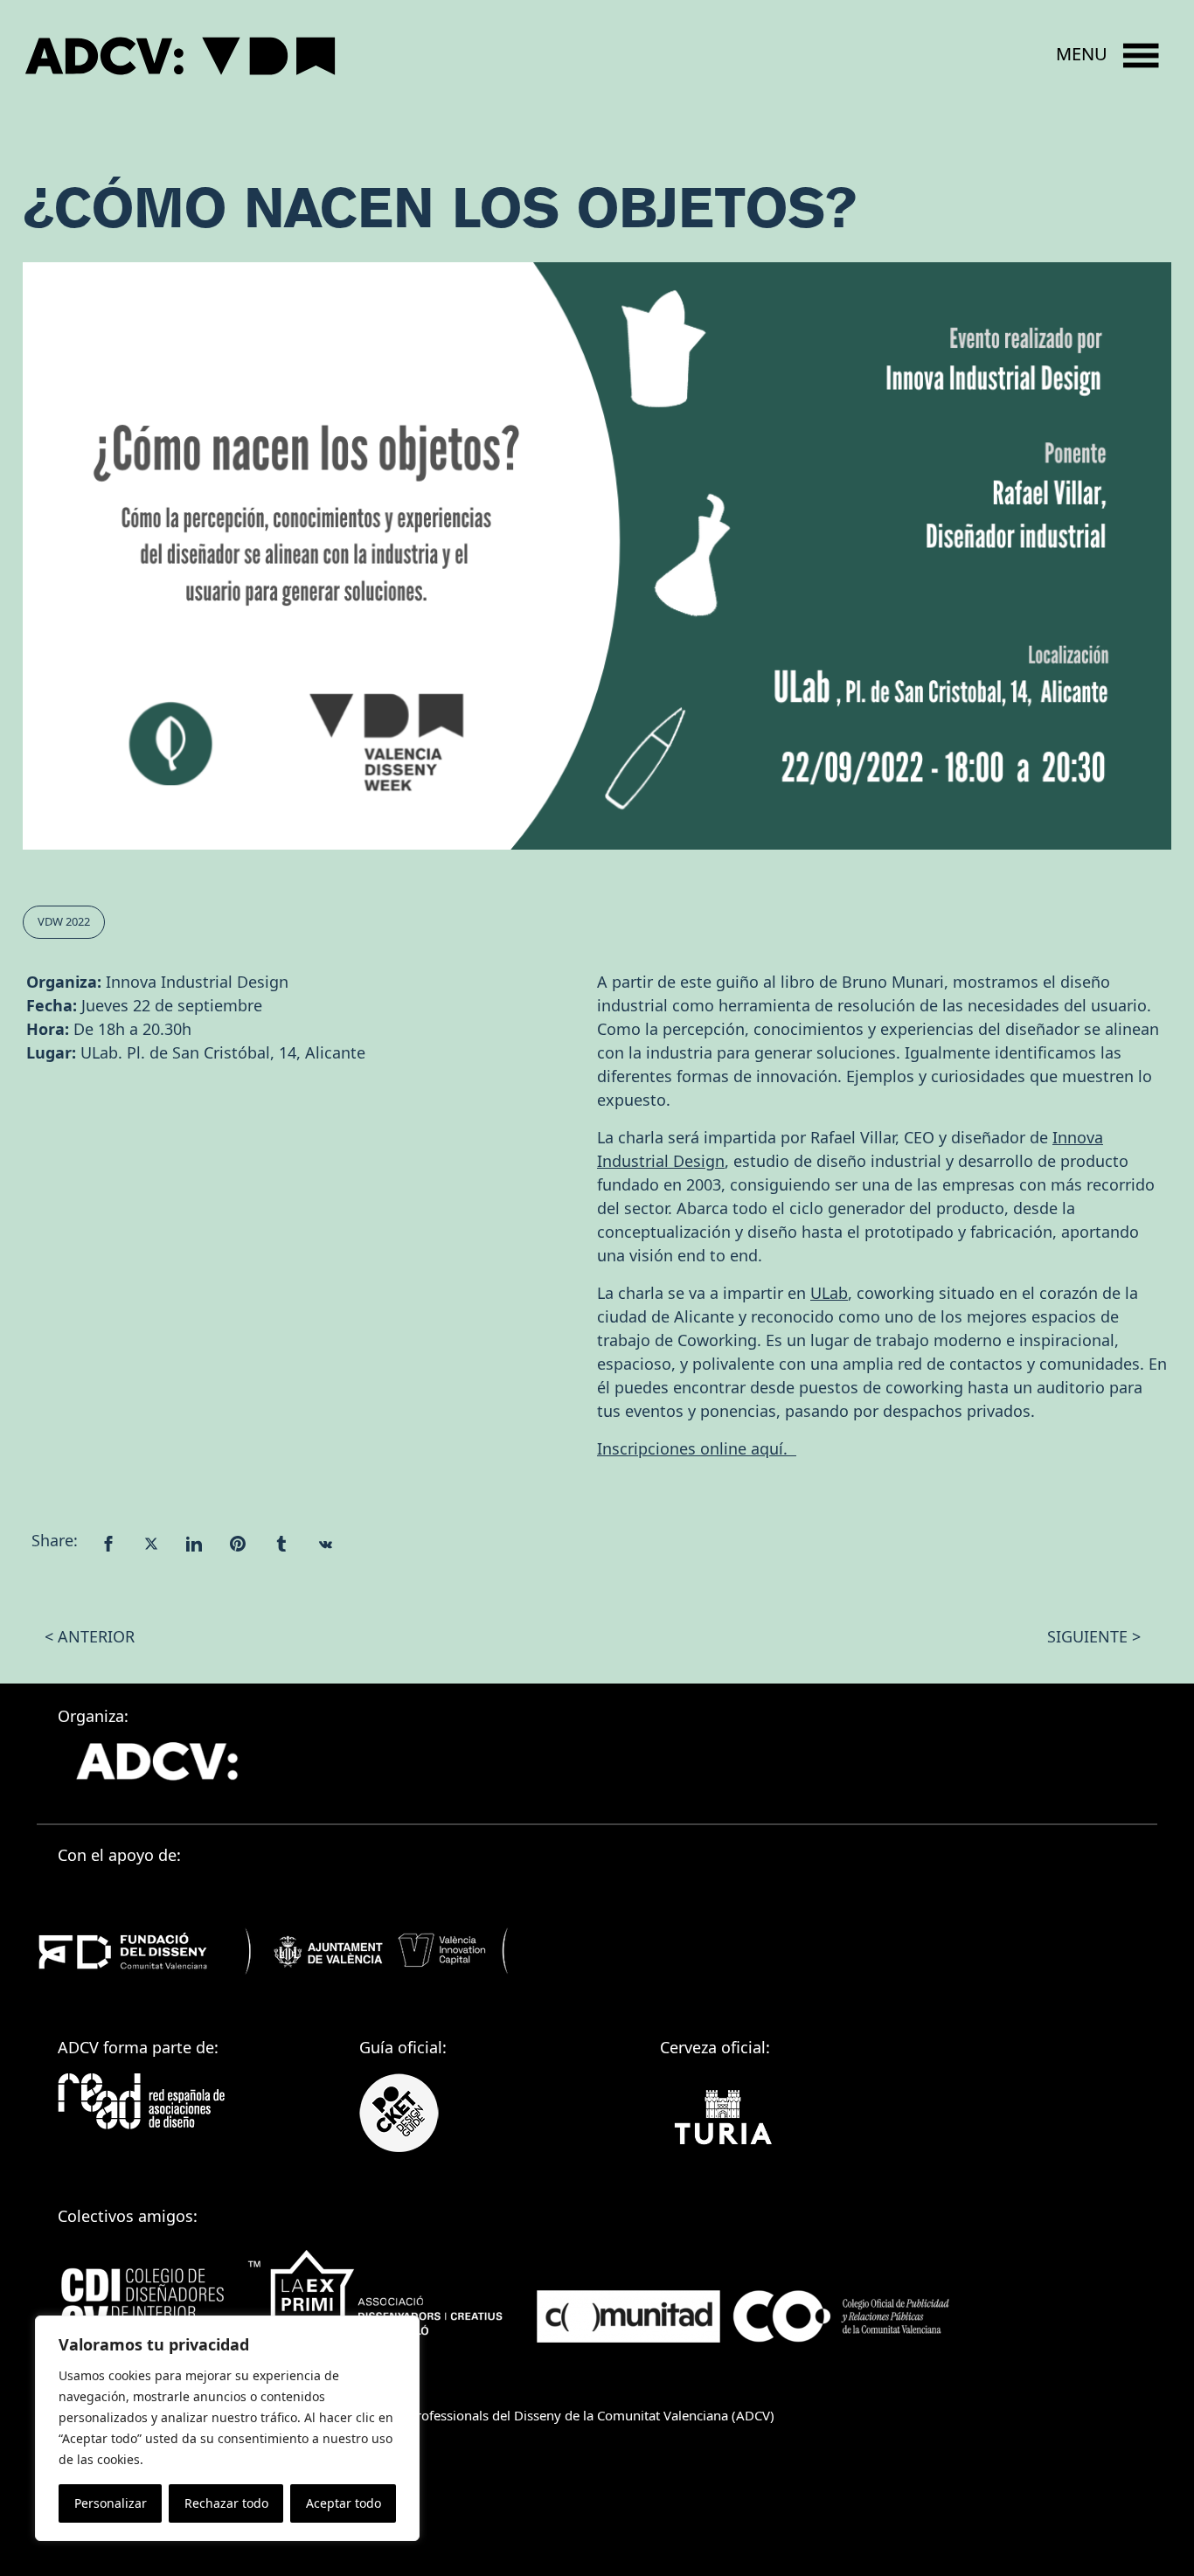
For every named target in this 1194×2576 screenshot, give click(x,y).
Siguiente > (1094, 1636)
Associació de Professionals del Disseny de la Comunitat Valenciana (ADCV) (549, 2415)
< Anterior (90, 1636)
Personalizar (111, 2503)
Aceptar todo (344, 2503)
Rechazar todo (226, 2503)
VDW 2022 (64, 921)
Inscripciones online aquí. (697, 1448)
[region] (227, 2428)
